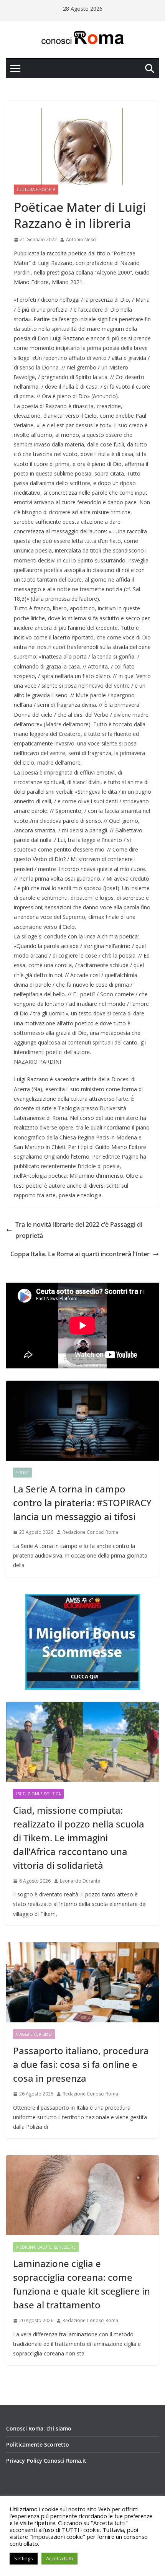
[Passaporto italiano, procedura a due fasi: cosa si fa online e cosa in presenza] (82, 1982)
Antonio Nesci (81, 239)
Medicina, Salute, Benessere (46, 2247)
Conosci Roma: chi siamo (39, 2428)
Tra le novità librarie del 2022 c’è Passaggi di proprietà (79, 1230)
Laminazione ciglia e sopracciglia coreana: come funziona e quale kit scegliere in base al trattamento (82, 2284)
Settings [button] (24, 2558)
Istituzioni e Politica (38, 1794)
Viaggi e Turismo (34, 2034)
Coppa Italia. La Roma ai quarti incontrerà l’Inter (80, 1254)
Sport (22, 1473)
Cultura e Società (36, 190)
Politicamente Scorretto (38, 2444)
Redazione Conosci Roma (90, 1532)
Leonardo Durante (80, 1881)
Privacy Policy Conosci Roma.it (46, 2461)
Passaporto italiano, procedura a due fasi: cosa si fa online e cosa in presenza (81, 2064)
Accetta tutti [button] (59, 2558)
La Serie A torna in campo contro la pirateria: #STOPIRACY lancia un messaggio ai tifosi (82, 1503)
